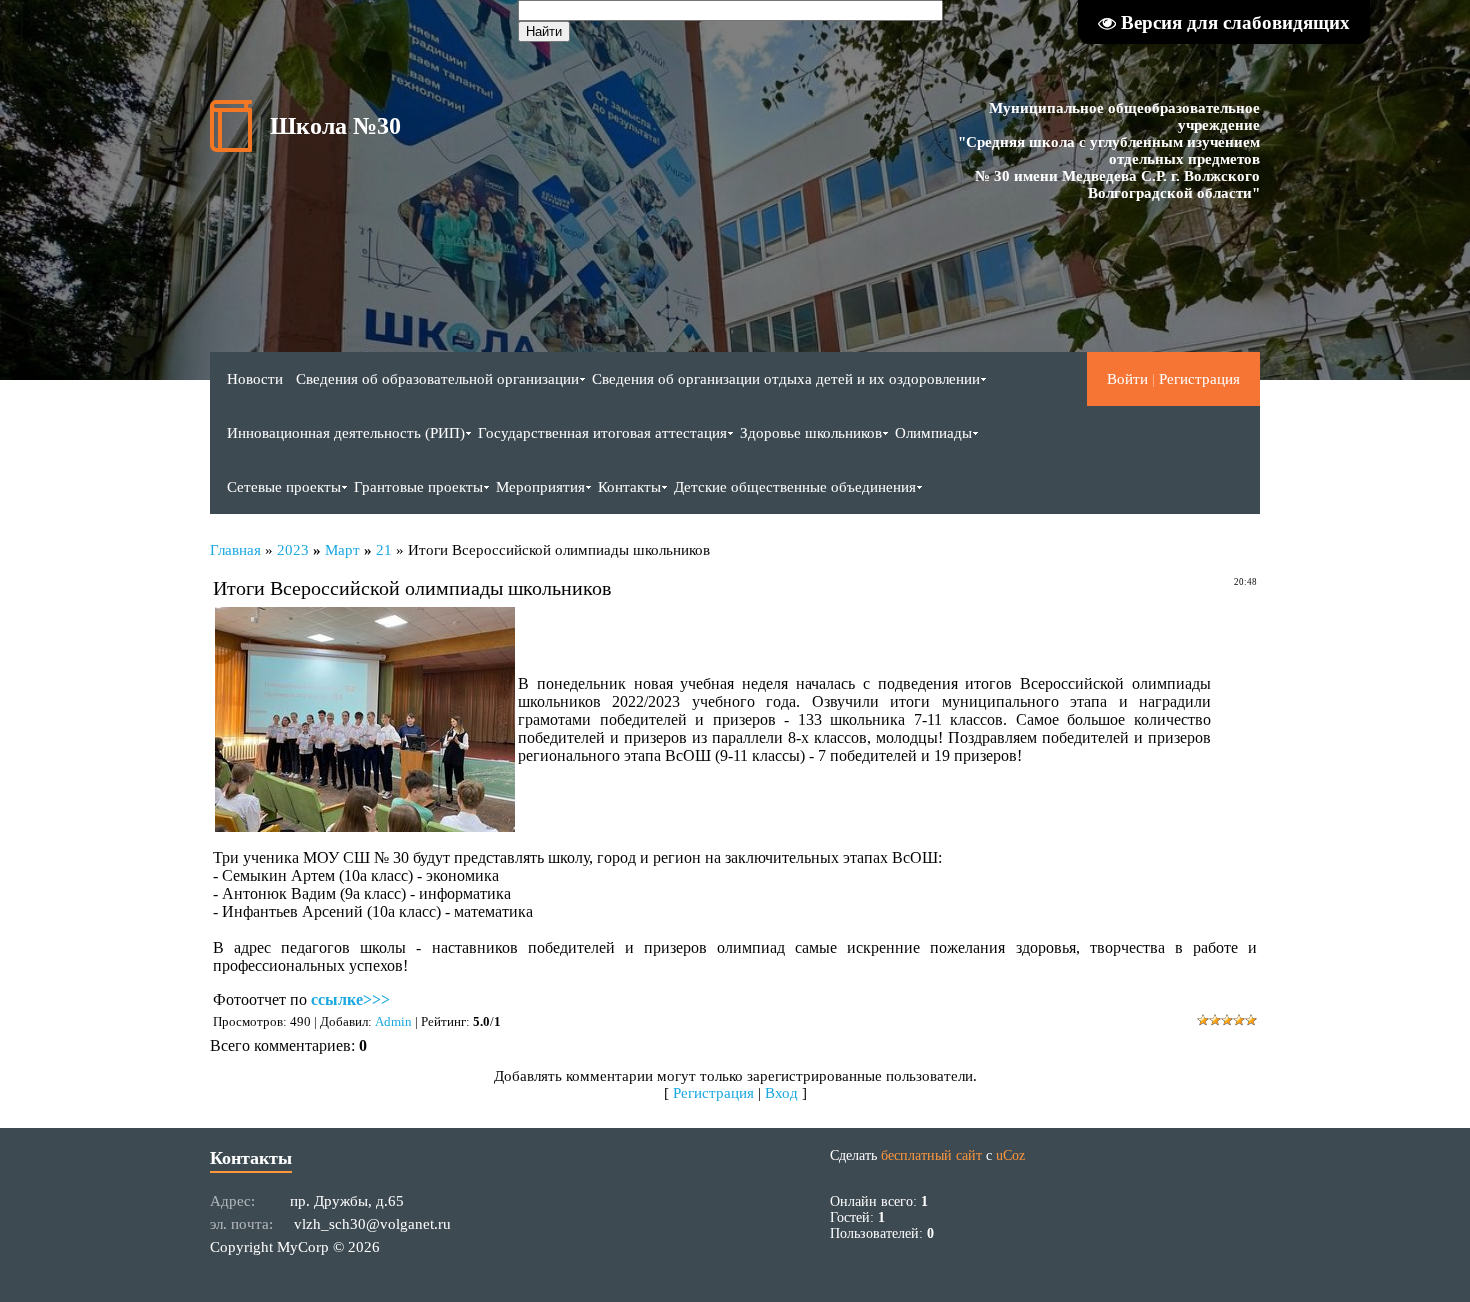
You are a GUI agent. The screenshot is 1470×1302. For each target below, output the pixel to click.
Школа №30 (335, 126)
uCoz (1010, 1155)
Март (342, 550)
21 (384, 550)
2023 (293, 550)
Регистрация (1199, 379)
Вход (781, 1093)
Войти (1127, 379)
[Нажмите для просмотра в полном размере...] (365, 826)
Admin (393, 1021)
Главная (235, 550)
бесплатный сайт (931, 1155)
